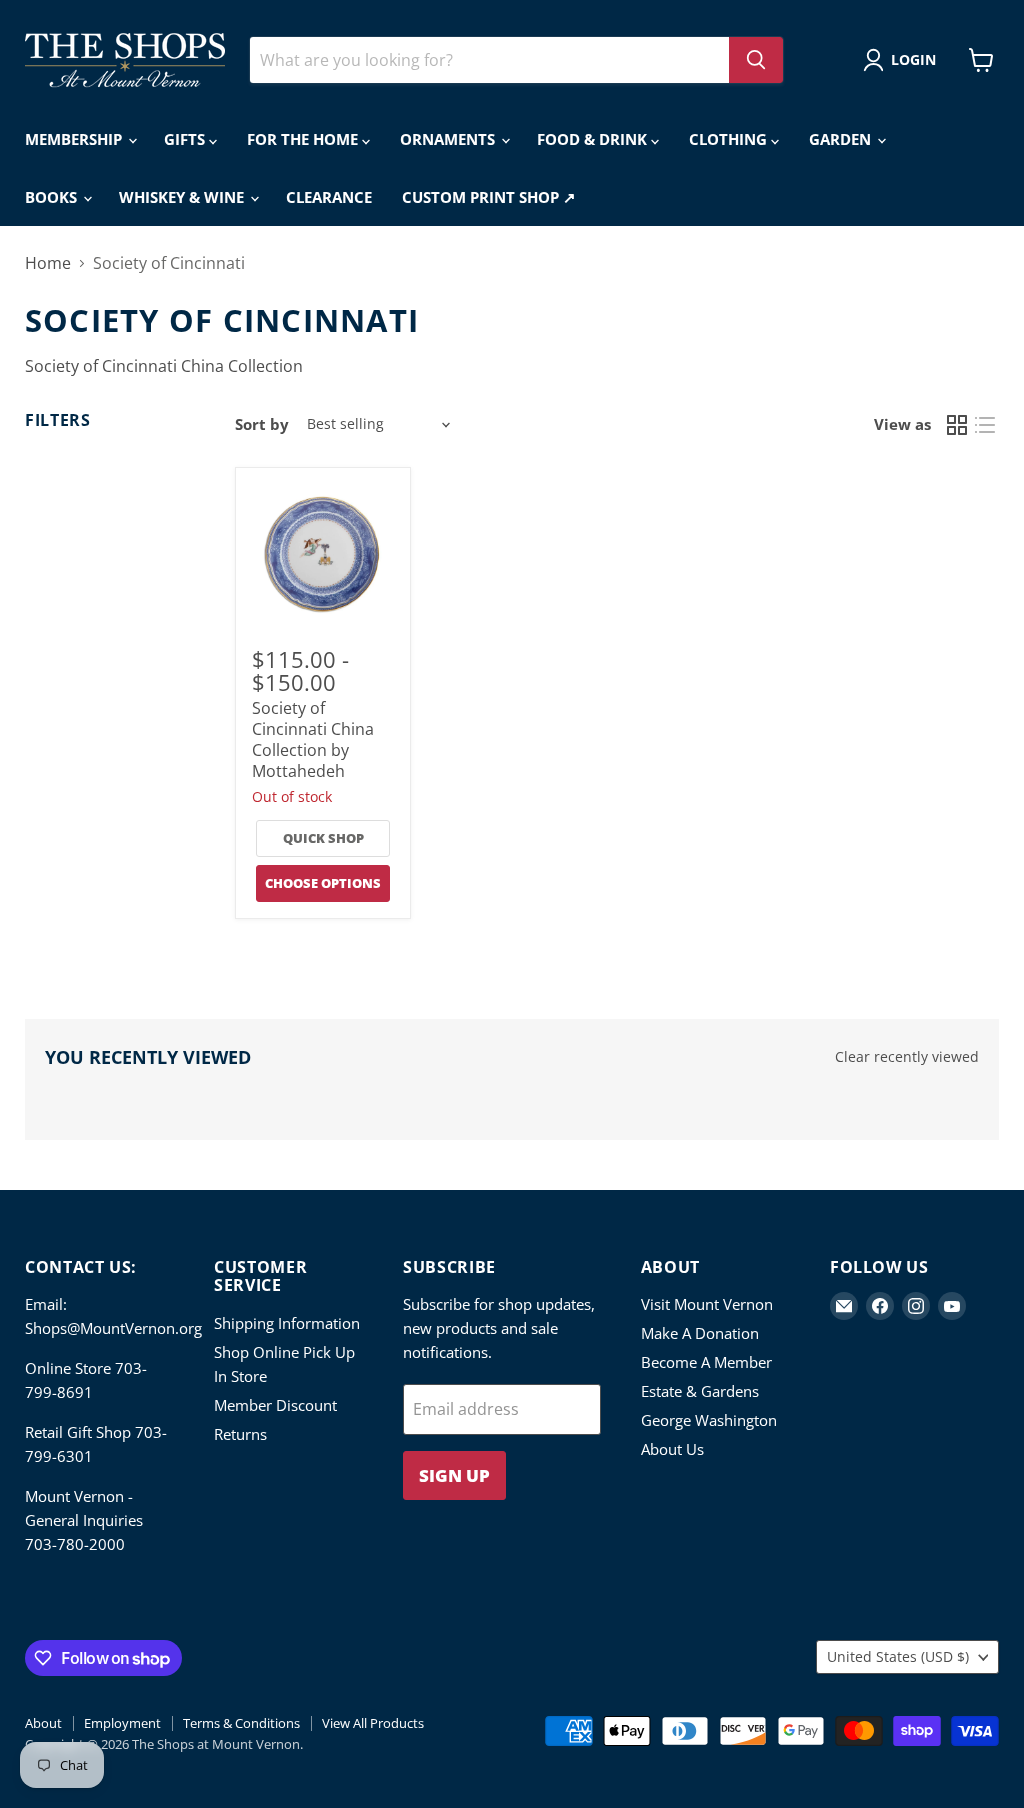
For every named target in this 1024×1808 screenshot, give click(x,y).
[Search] (756, 60)
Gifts (186, 139)
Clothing (730, 139)
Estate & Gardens (700, 1391)
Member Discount (275, 1405)
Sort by (262, 424)
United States (898, 1656)
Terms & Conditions (241, 1723)
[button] (903, 60)
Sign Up (454, 1475)
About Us (672, 1449)
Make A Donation (700, 1333)
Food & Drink (594, 139)
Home (48, 263)
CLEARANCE (329, 197)
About (43, 1723)
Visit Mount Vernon (707, 1304)
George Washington (709, 1420)
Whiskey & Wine (183, 197)
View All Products (373, 1723)
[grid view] (957, 425)
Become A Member (706, 1362)
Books (53, 197)
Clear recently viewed (907, 1057)
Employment (122, 1723)
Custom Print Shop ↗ (489, 197)
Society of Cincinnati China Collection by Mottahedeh (313, 739)
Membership (75, 139)
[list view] (985, 425)
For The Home (304, 139)
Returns (240, 1434)
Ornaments (449, 139)
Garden (842, 139)
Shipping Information (287, 1323)
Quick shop (323, 838)
